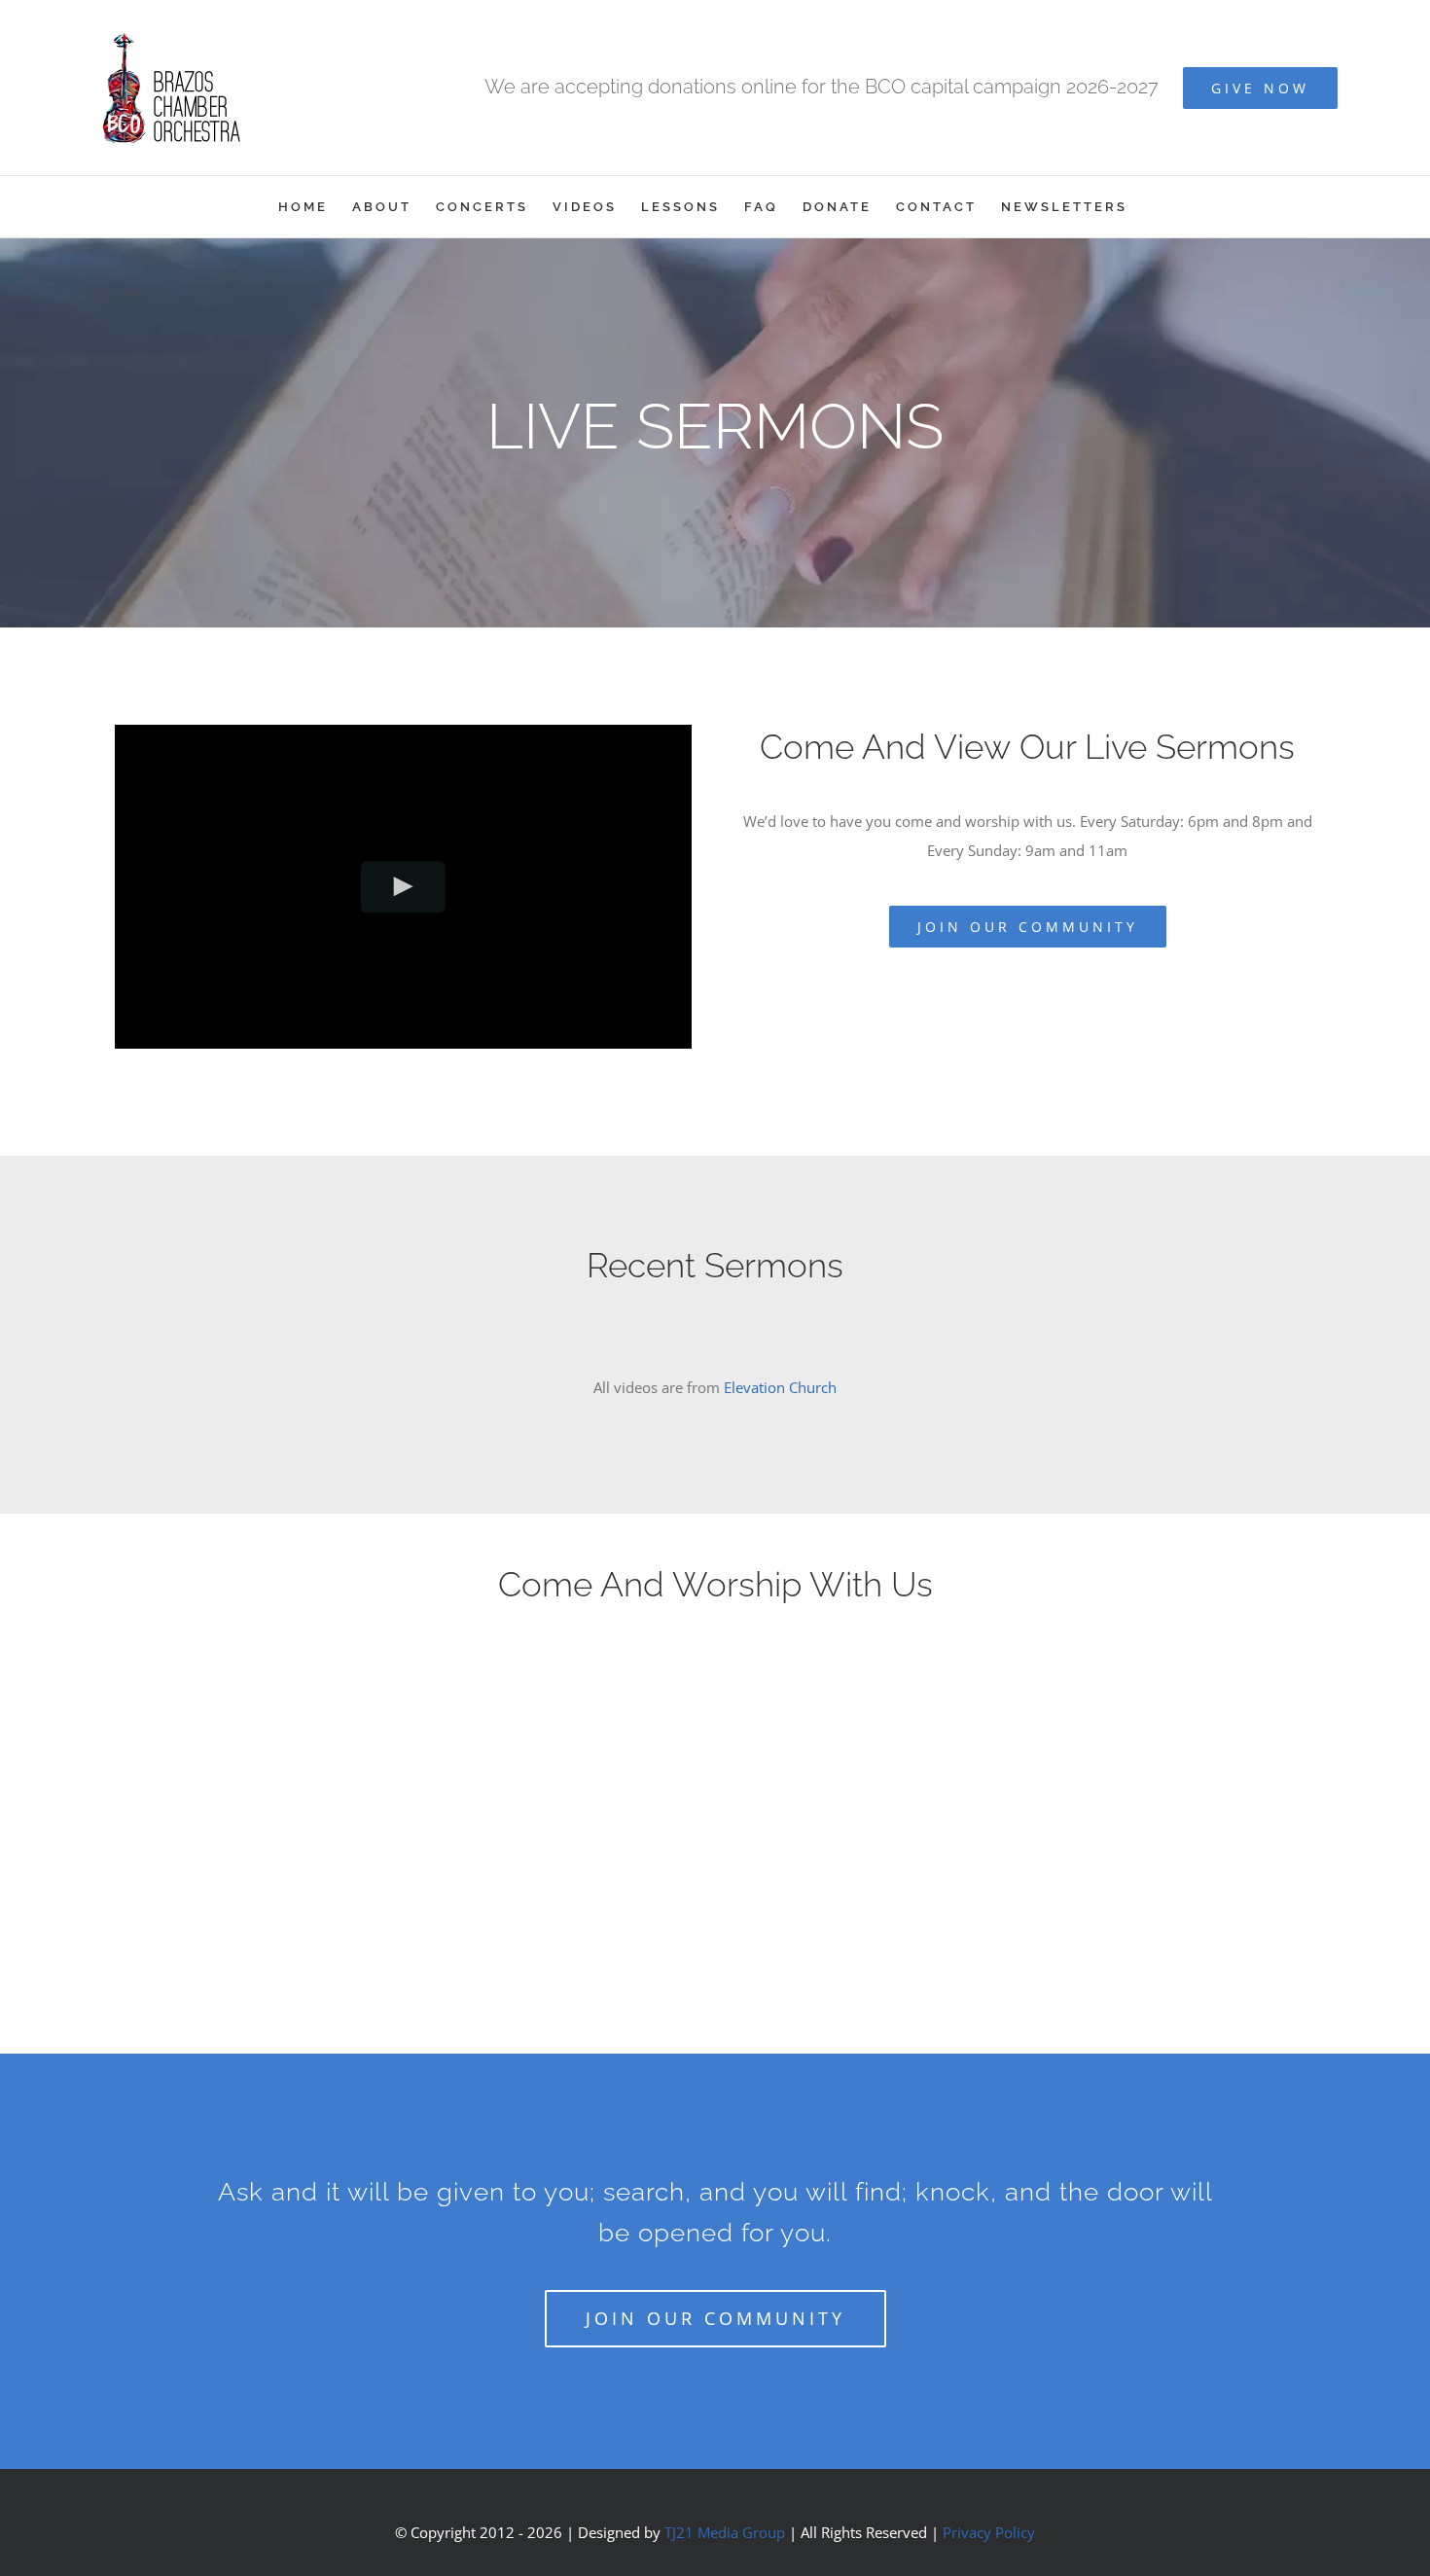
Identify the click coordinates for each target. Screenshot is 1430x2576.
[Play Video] (403, 887)
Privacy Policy (989, 2532)
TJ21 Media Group (725, 2532)
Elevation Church (780, 1387)
